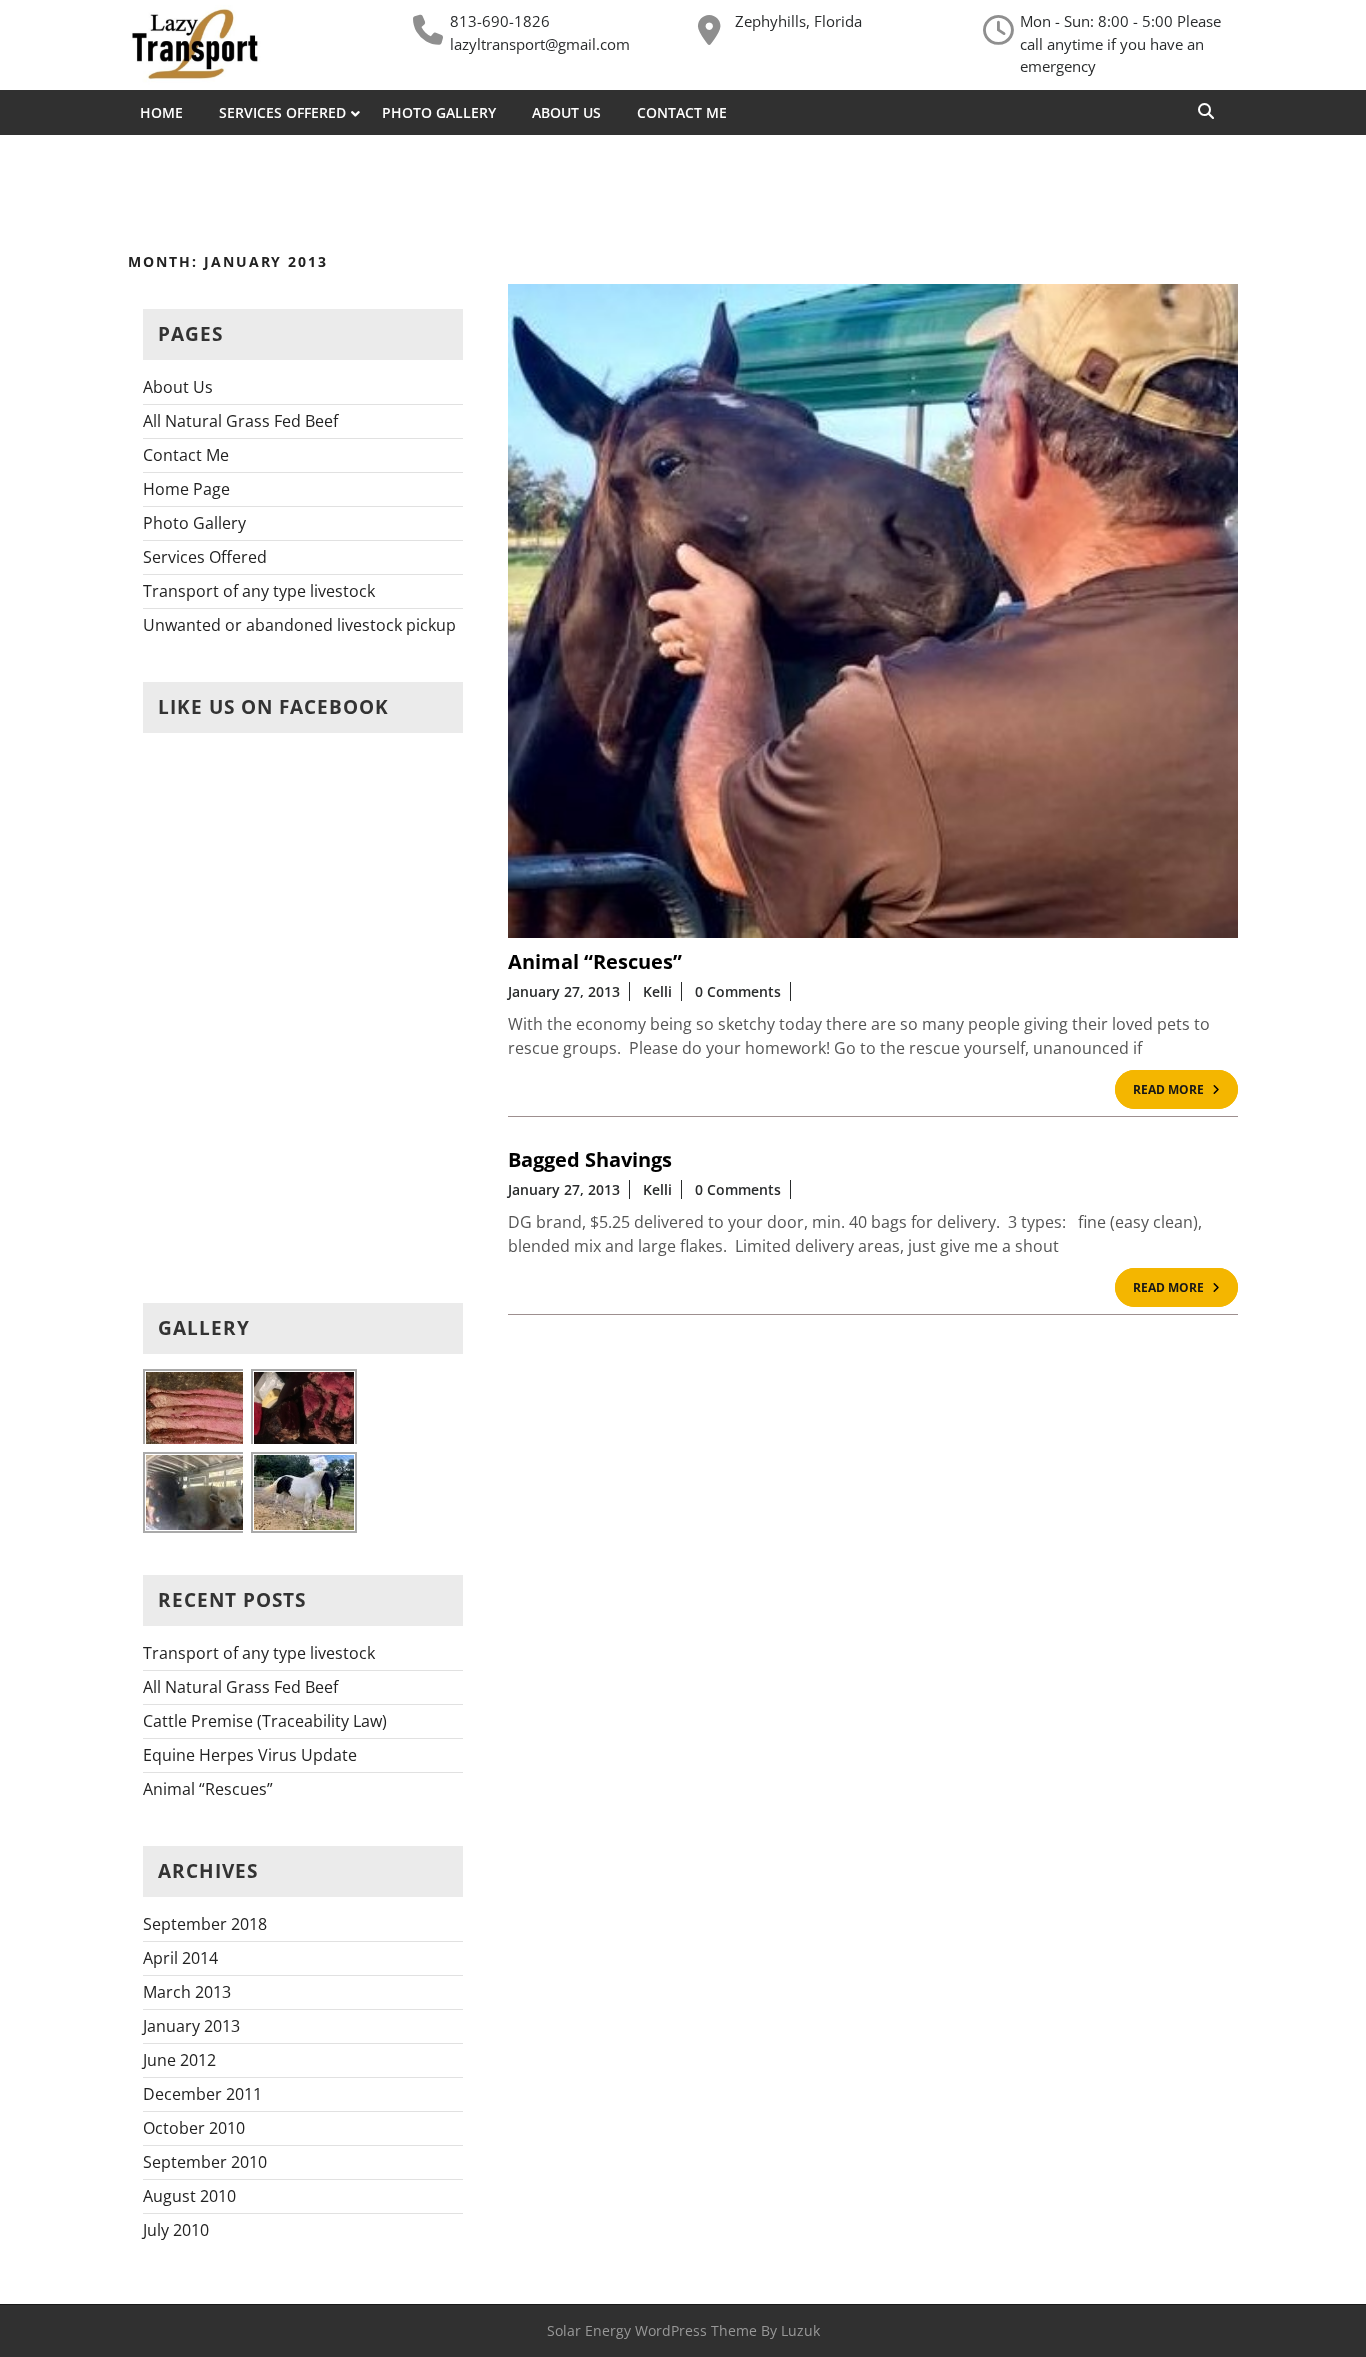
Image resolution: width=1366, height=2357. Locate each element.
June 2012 (179, 2060)
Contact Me (682, 112)
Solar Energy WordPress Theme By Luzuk (683, 2330)
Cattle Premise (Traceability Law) (265, 1721)
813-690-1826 (500, 21)
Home (161, 112)
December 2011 (202, 2094)
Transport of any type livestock (259, 591)
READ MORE (1185, 1092)
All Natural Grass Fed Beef (240, 421)
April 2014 (180, 1958)
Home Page (186, 489)
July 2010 (176, 2230)
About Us (566, 112)
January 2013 (191, 2026)
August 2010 (189, 2196)
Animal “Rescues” (208, 1789)
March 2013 (187, 1992)
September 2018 (205, 1924)
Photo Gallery (439, 112)
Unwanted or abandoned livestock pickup (299, 625)
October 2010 (194, 2128)
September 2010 (205, 2162)
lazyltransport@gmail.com (540, 44)
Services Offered (282, 112)
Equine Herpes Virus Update (250, 1755)
